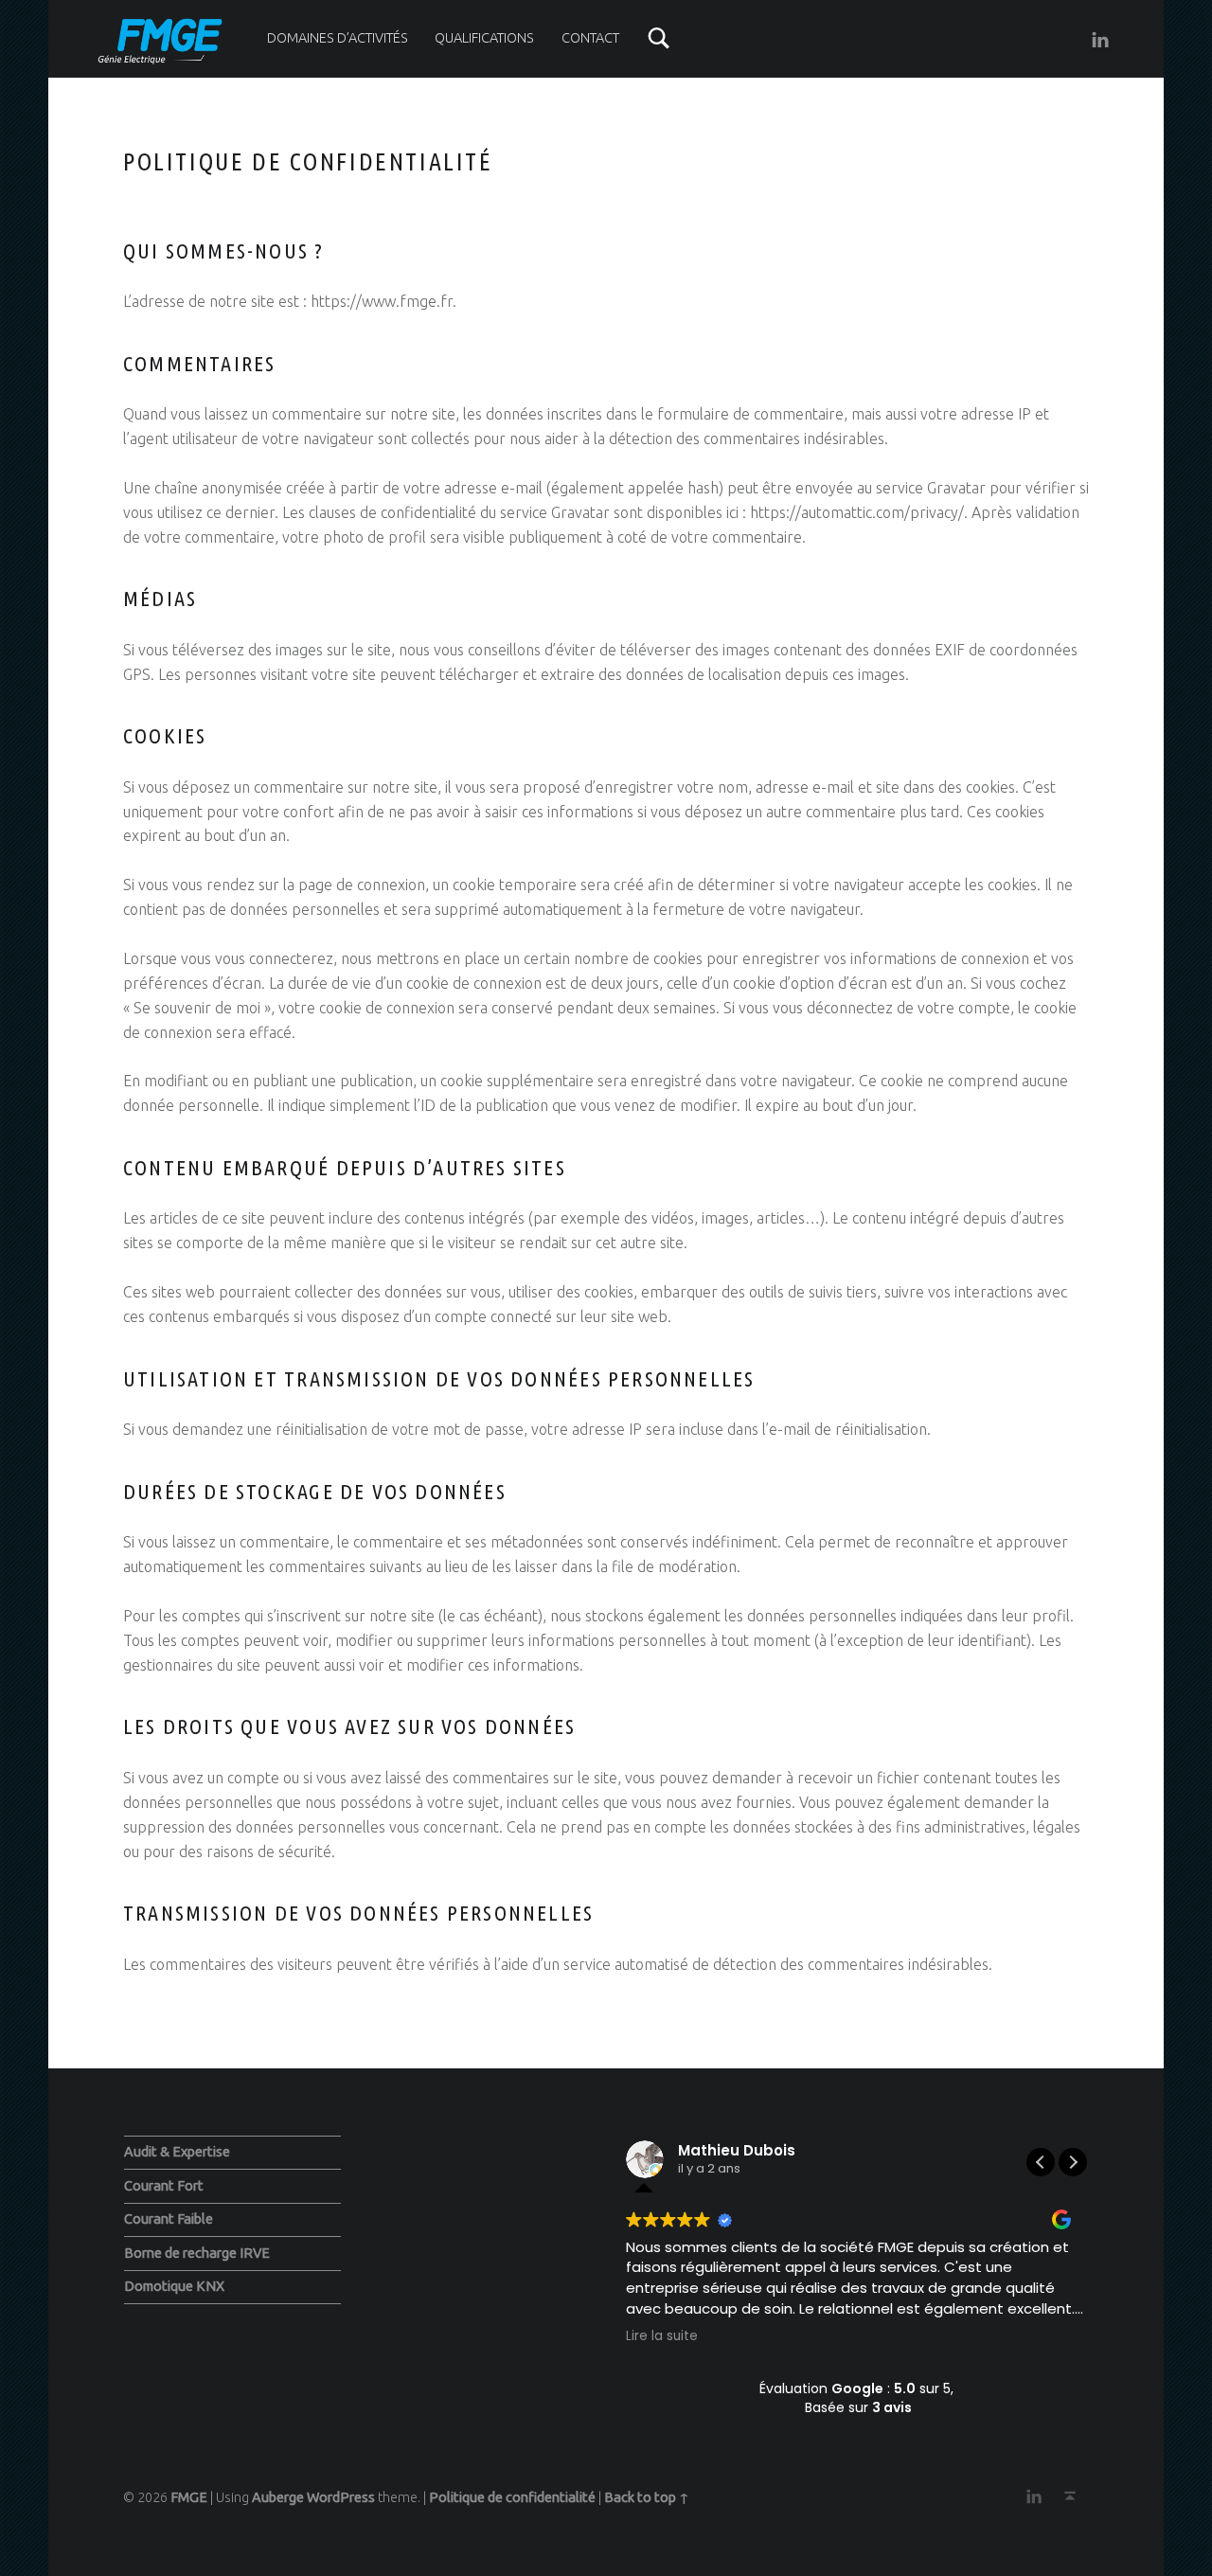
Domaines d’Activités (338, 38)
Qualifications (484, 38)
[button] (1073, 2162)
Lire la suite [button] (662, 2336)
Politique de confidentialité (512, 2497)
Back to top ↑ (647, 2497)
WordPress (341, 2497)
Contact (590, 38)
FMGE (189, 2497)
